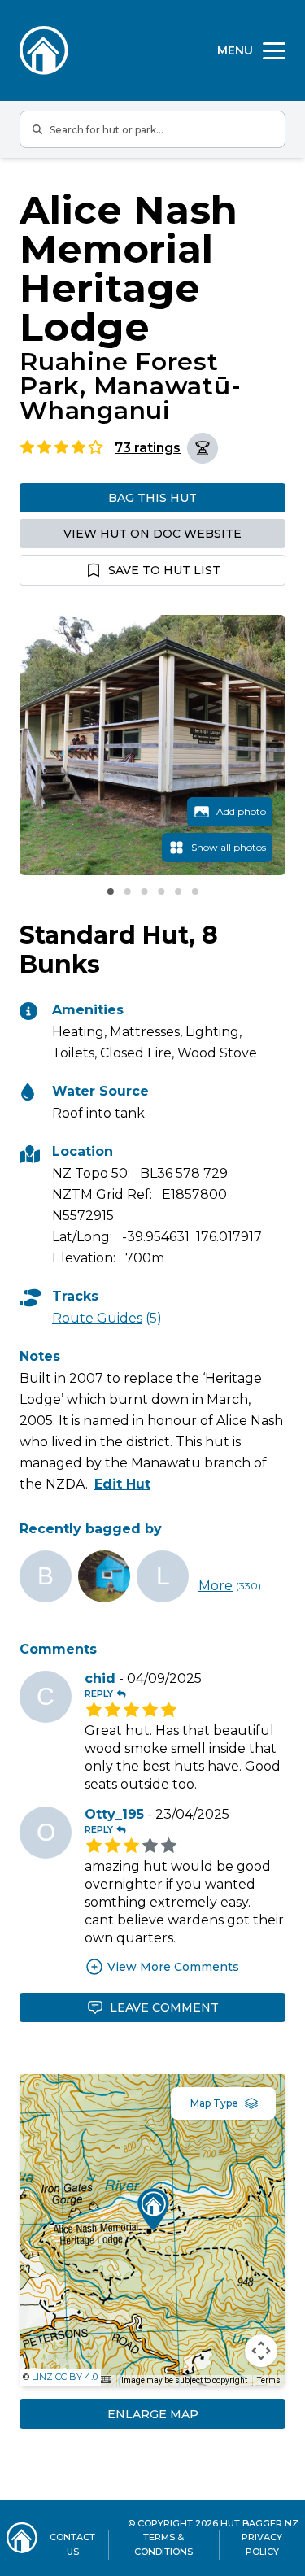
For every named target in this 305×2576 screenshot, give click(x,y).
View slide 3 (144, 891)
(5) (107, 1318)
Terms (269, 2380)
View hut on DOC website (152, 534)
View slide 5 (178, 891)
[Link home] (22, 2538)
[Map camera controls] (261, 2351)
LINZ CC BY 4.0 (65, 2377)
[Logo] (44, 50)
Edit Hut (122, 1484)
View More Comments (173, 1967)
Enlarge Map (153, 2414)
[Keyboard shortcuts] (106, 2380)
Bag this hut (152, 498)
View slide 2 (127, 891)
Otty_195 (114, 1814)
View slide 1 (111, 891)
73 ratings (148, 448)
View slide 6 (195, 891)
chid (100, 1678)
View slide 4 (161, 891)
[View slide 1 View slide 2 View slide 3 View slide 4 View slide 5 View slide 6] (152, 745)
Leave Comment (164, 2007)
